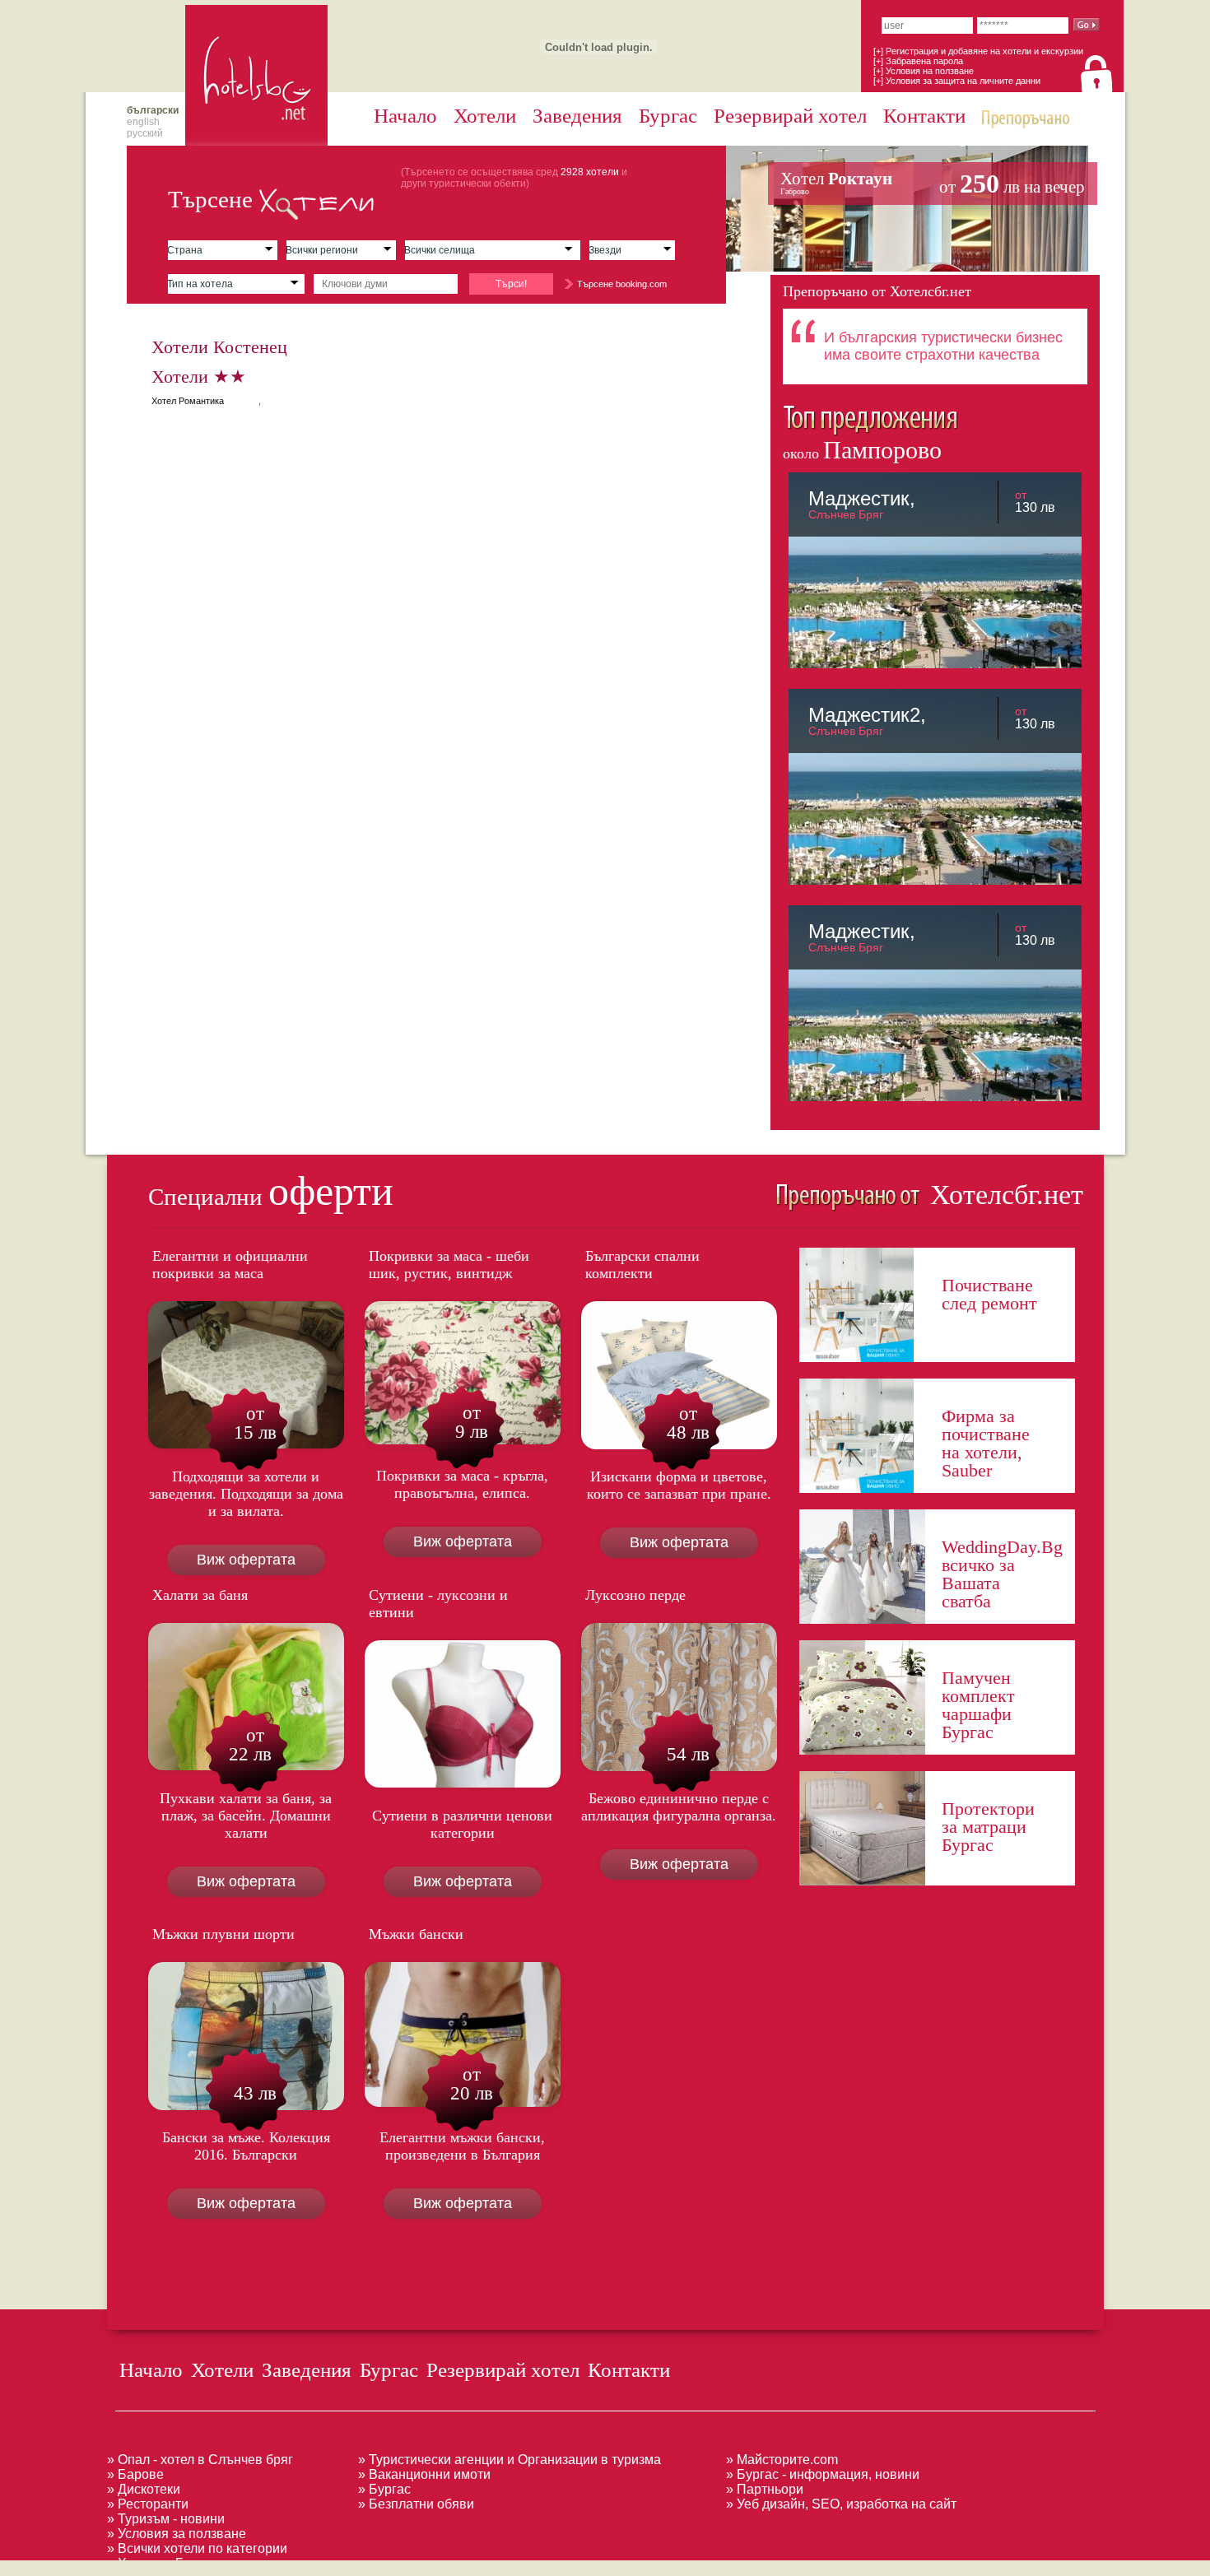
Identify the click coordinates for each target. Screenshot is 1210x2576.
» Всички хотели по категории (197, 2548)
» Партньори (765, 2489)
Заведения (577, 116)
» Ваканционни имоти (424, 2474)
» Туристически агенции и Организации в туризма (510, 2460)
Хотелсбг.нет (1003, 1195)
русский (145, 133)
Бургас (668, 116)
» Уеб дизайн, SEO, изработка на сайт (841, 2504)
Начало (405, 116)
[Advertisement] (300, 2567)
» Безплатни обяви (416, 2504)
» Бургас (384, 2489)
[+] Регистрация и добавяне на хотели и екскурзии (978, 51)
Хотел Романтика (188, 401)
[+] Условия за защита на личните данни (957, 81)
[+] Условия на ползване (924, 71)
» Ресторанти (148, 2504)
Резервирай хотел (790, 116)
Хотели (485, 116)
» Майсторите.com (782, 2460)
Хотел (933, 184)
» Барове (135, 2474)
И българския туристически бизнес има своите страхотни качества (943, 346)
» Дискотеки (144, 2489)
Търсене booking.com (622, 284)
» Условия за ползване (177, 2534)
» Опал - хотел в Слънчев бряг (200, 2460)
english (143, 122)
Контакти (924, 116)
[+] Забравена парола (918, 61)
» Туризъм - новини (166, 2519)
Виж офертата (246, 1560)
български (153, 110)
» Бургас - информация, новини (823, 2474)
